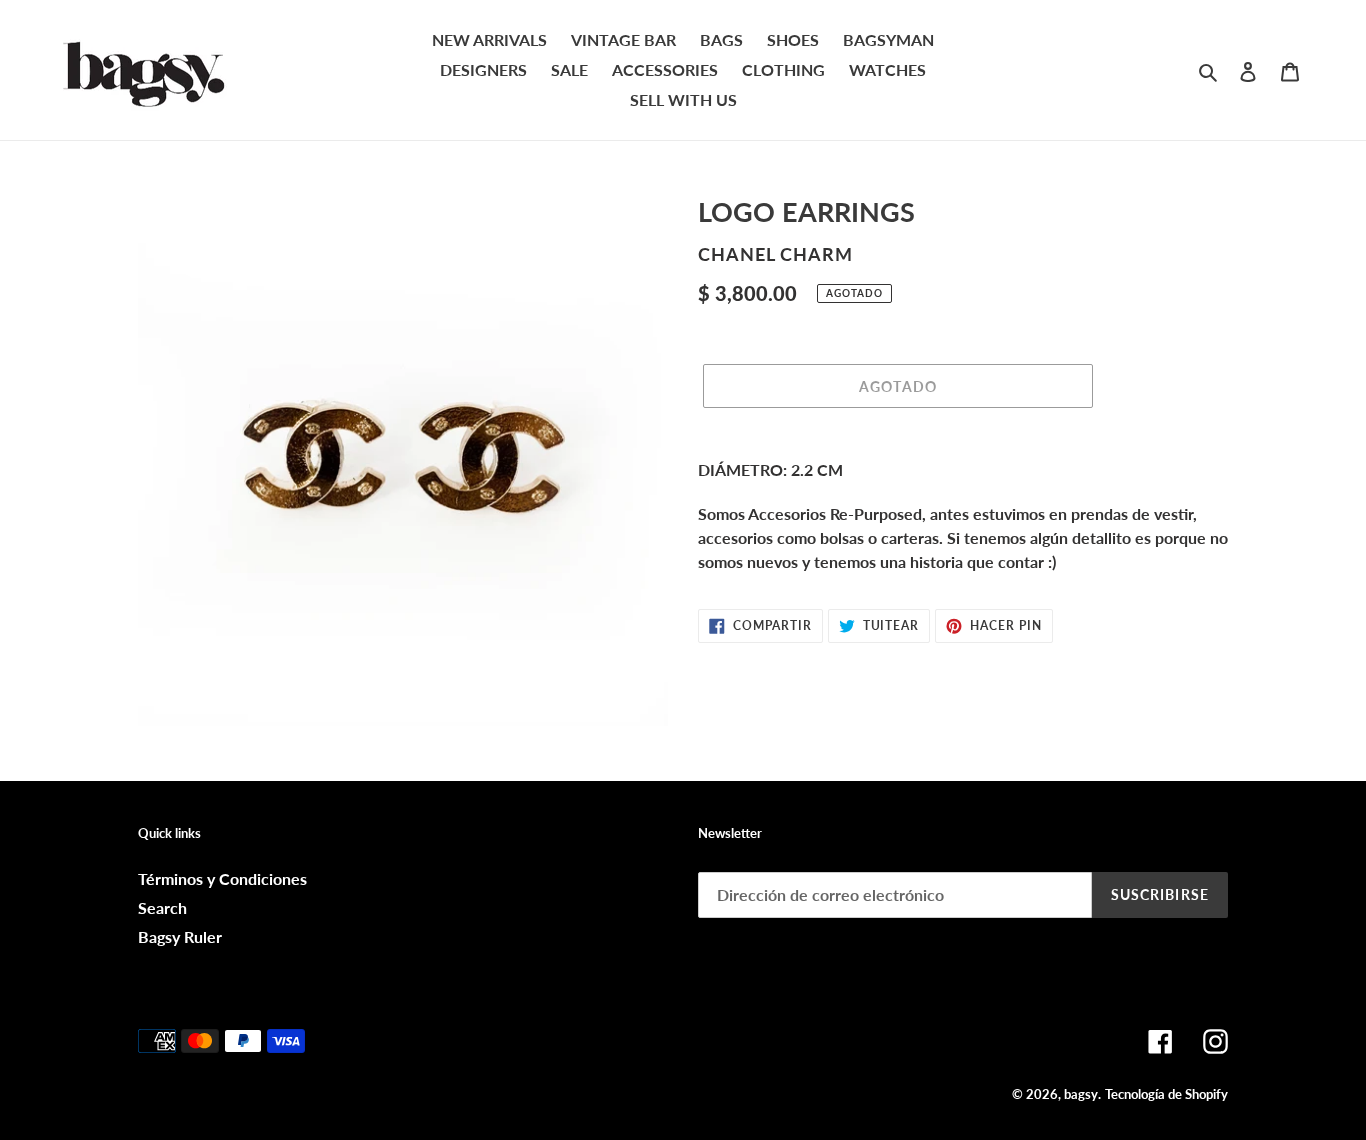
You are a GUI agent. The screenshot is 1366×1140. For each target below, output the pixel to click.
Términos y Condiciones (222, 878)
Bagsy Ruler (180, 936)
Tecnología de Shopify (1166, 1094)
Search (162, 907)
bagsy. (1082, 1094)
